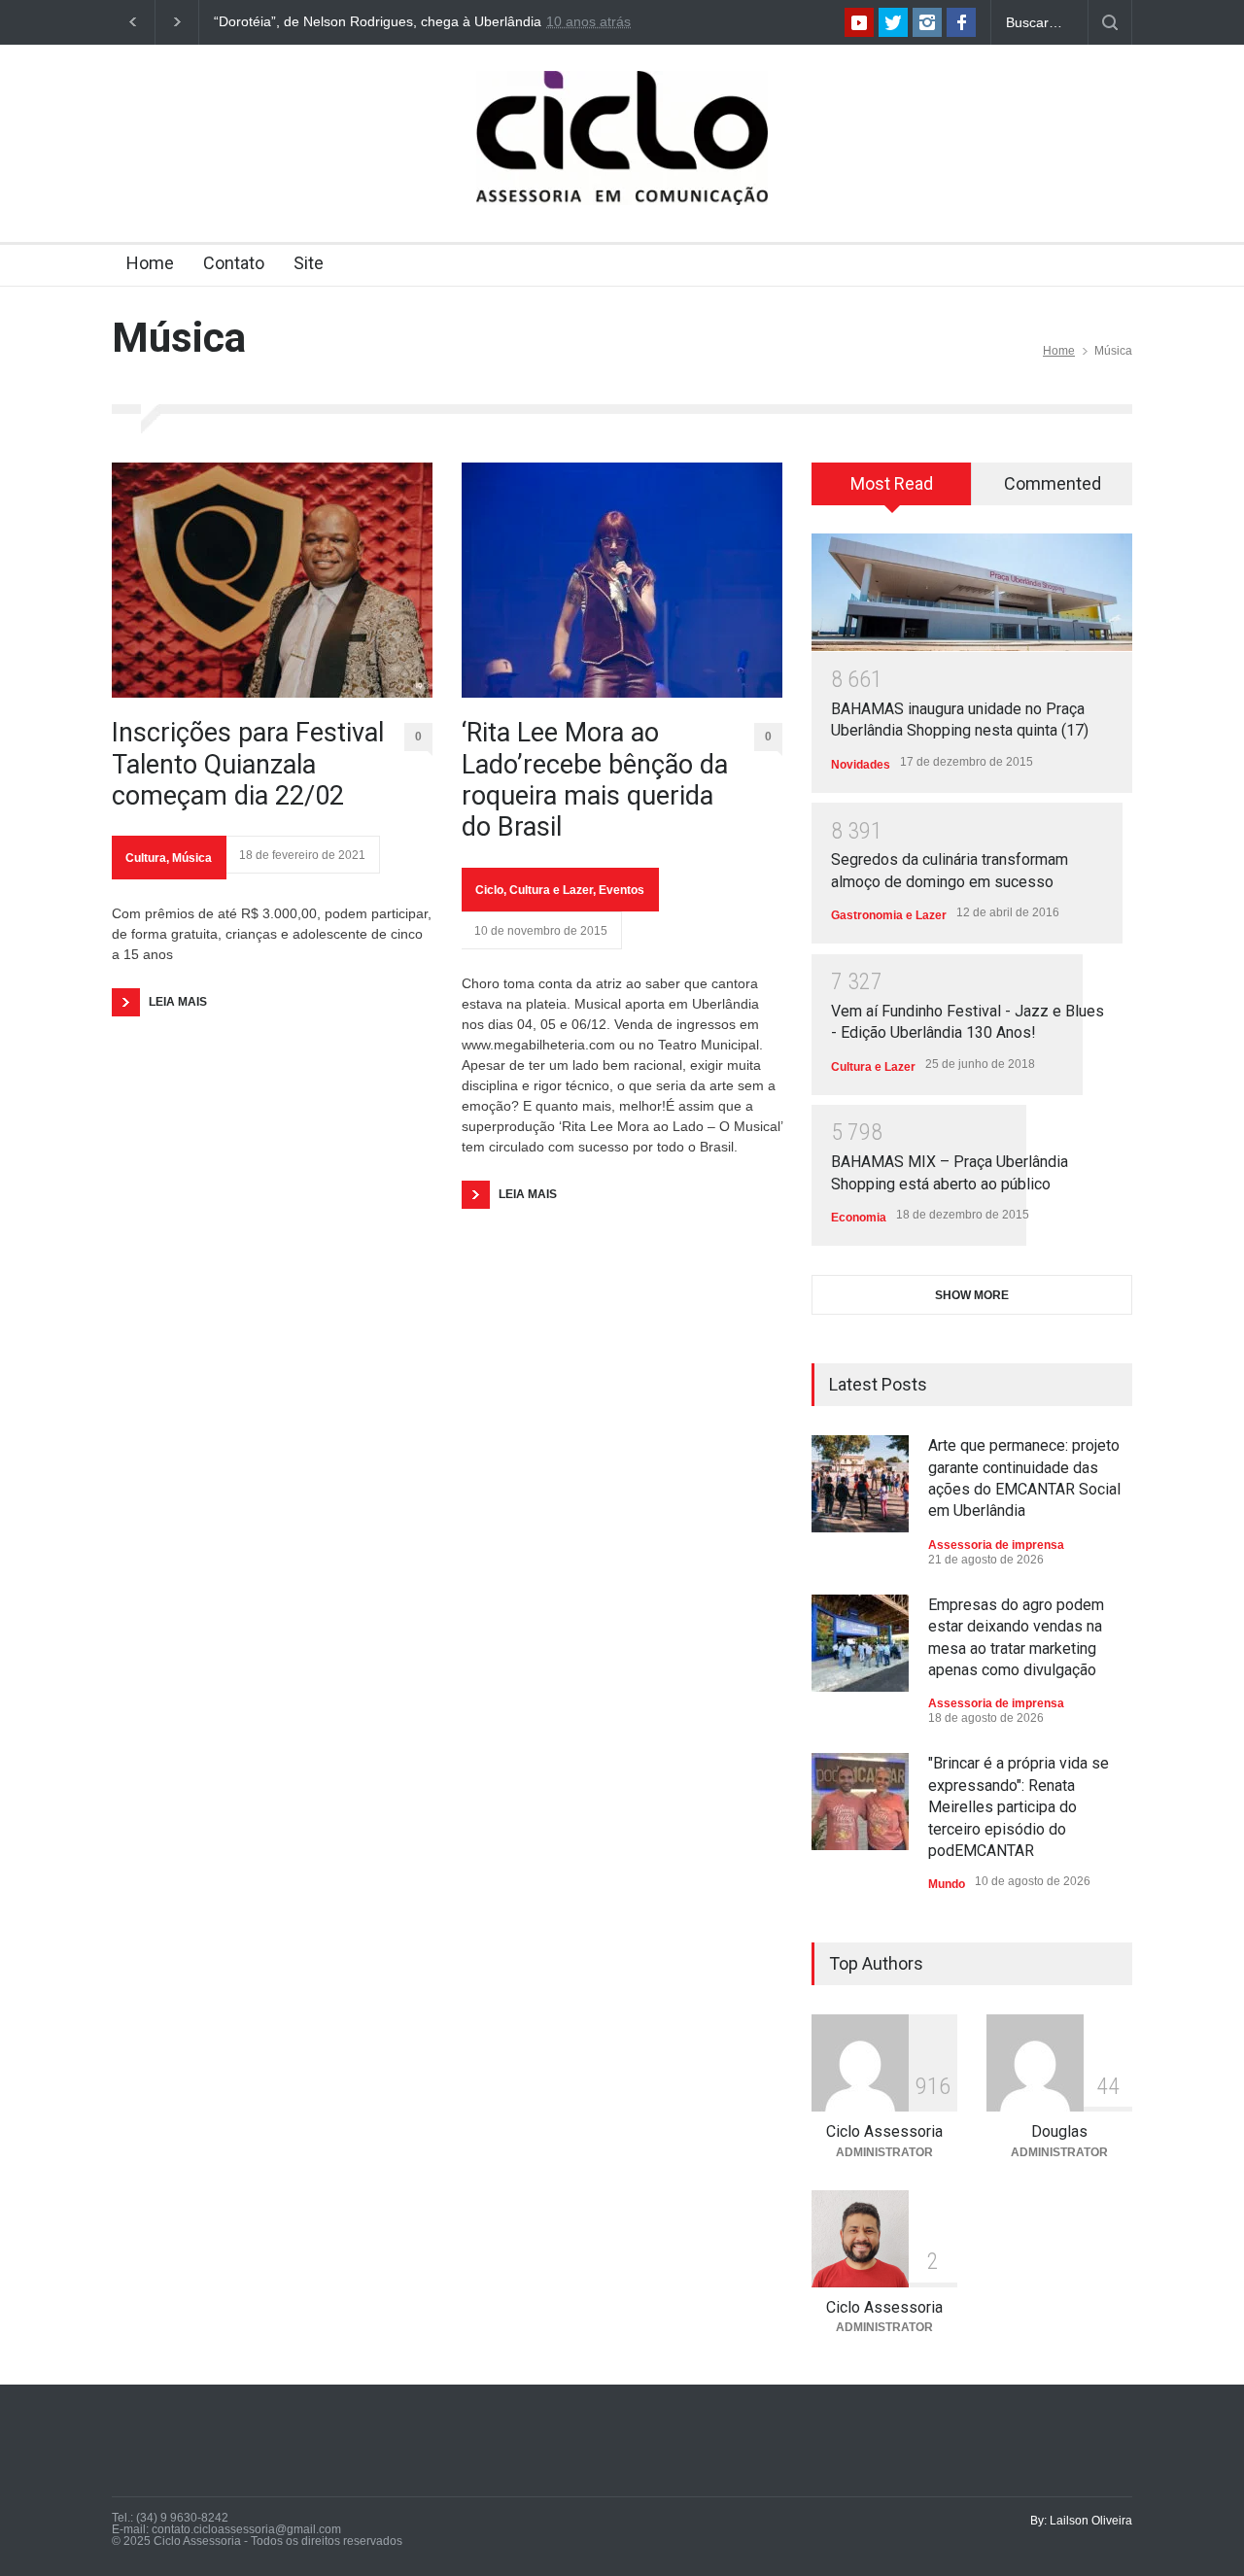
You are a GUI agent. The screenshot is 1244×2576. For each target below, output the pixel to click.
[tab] (892, 491)
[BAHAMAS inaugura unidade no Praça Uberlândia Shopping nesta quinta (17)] (972, 592)
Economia (859, 1218)
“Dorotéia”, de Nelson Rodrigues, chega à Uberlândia (378, 22)
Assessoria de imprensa (996, 1545)
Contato (234, 263)
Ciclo (489, 890)
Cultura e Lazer (551, 890)
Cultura (146, 858)
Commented (1053, 483)
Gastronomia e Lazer (889, 915)
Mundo (947, 1884)
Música (192, 858)
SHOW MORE (972, 1295)
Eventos (622, 890)
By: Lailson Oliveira (1081, 2521)
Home (150, 263)
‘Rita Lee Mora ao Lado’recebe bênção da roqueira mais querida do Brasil (595, 780)
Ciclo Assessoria (884, 2131)
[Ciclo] (622, 173)
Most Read (892, 483)
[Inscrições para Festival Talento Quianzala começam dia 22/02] (272, 580)
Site (309, 263)
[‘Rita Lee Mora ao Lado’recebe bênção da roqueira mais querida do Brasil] (622, 580)
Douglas (1059, 2131)
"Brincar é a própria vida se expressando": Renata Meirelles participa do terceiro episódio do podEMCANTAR (1019, 1807)
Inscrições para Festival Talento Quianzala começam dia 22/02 (248, 764)
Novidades (861, 765)
